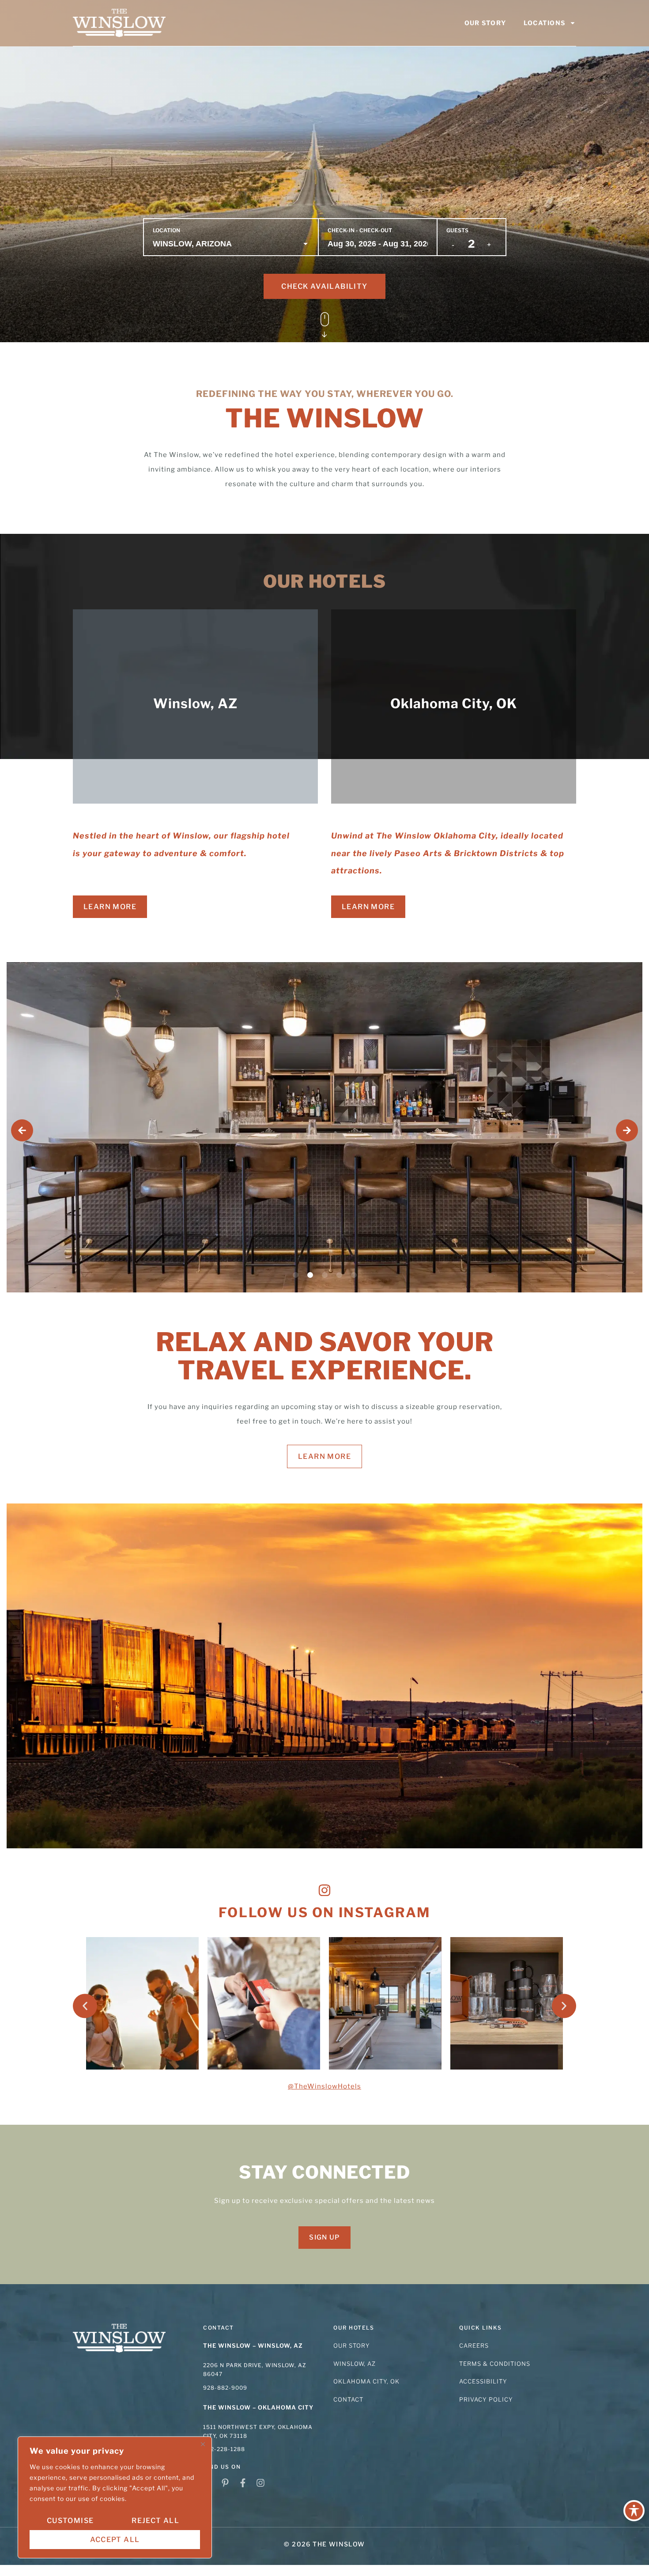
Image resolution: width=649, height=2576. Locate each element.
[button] (22, 1130)
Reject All (155, 2521)
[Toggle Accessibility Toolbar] (634, 2511)
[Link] (119, 23)
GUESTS (457, 230)
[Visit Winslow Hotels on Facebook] (245, 2483)
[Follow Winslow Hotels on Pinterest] (227, 2483)
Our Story (485, 23)
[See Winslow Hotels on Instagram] (263, 2483)
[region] (115, 2497)
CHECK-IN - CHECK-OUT (360, 230)
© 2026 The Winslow (324, 2544)
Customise (70, 2521)
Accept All (115, 2540)
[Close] (203, 2444)
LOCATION (166, 230)
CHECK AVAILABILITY (324, 286)
